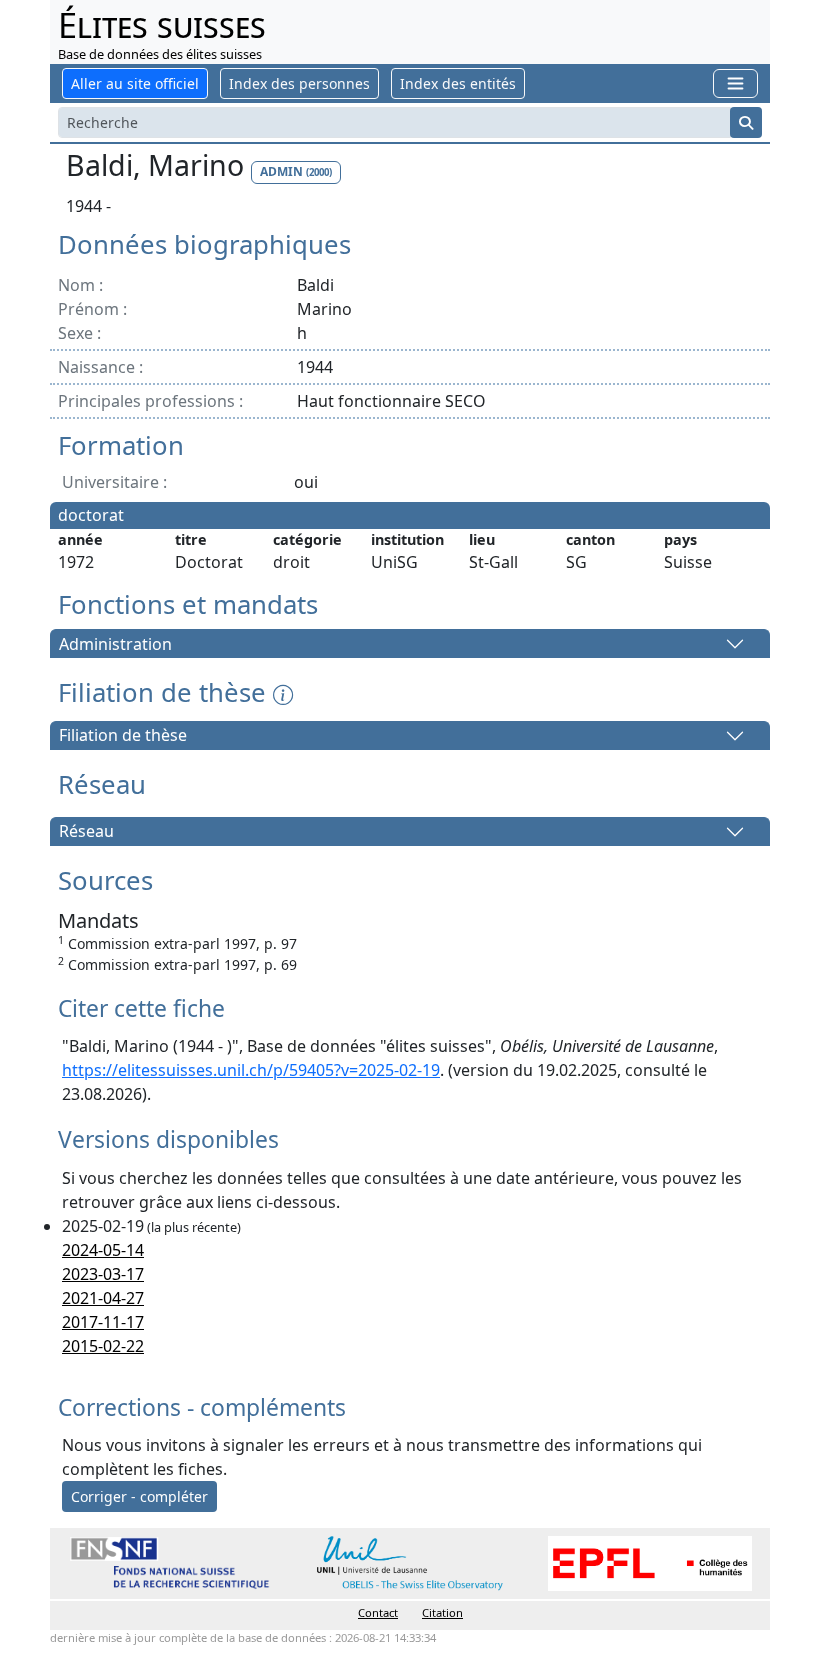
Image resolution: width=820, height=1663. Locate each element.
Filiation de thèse (123, 736)
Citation (442, 1612)
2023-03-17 (103, 1274)
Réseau (86, 832)
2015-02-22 (103, 1346)
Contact (378, 1612)
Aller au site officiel (135, 83)
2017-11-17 (103, 1322)
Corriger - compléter (139, 1496)
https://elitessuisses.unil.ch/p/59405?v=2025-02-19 (251, 1070)
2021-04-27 (103, 1298)
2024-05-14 (103, 1250)
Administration (115, 644)
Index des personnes (299, 83)
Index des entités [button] (458, 83)
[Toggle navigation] (735, 83)
